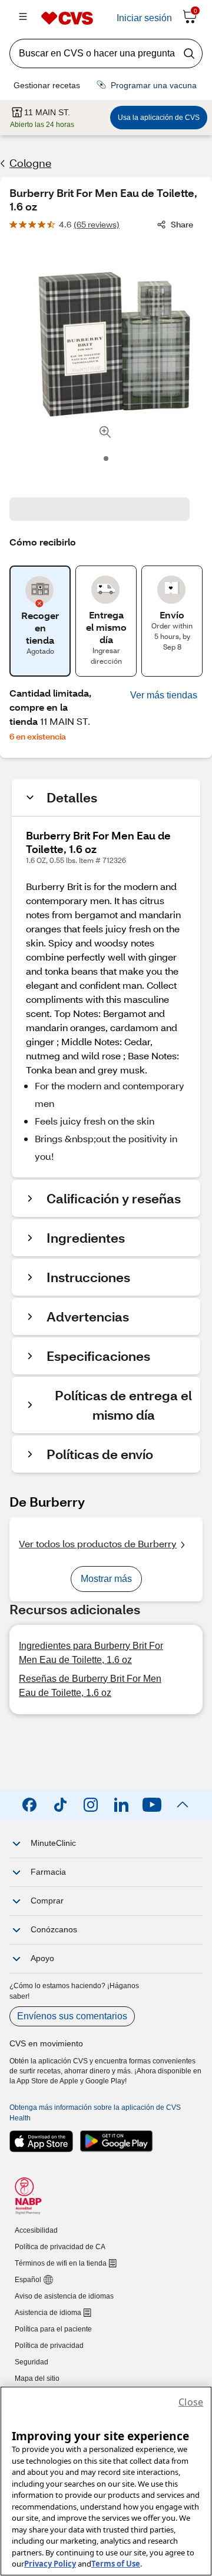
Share (182, 224)
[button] (164, 695)
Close (191, 2402)
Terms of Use (116, 2564)
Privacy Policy (50, 2564)
